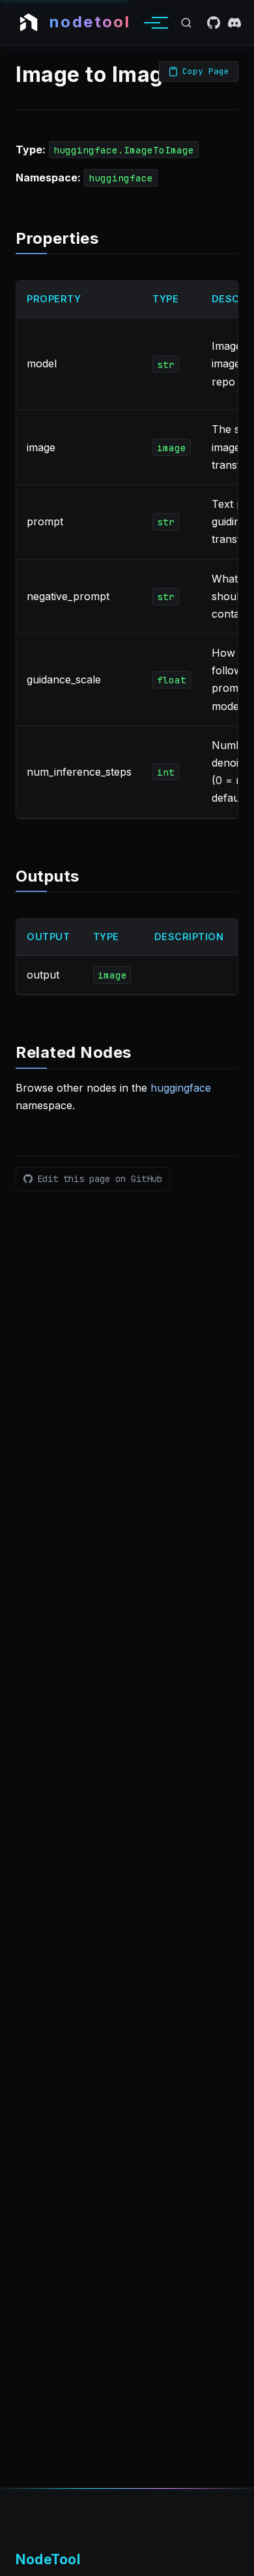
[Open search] (186, 23)
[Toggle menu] (152, 23)
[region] (127, 549)
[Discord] (234, 23)
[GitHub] (214, 23)
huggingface (181, 1088)
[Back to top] (232, 2559)
